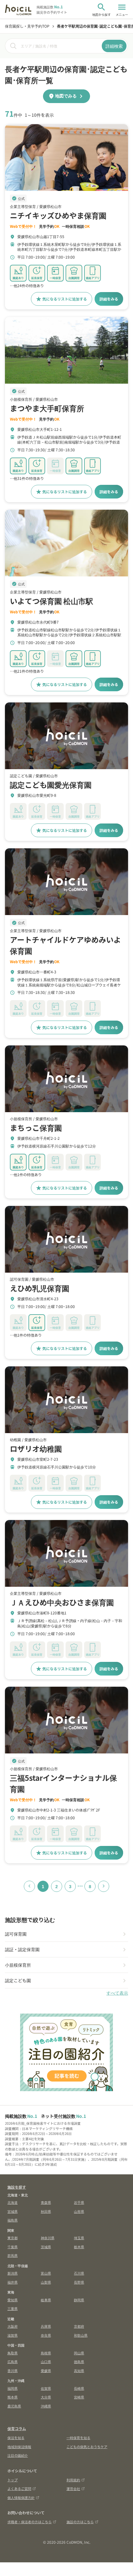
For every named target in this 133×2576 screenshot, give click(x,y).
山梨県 (46, 2282)
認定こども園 (18, 1980)
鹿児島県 (14, 2406)
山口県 (46, 2362)
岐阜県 (46, 2300)
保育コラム (17, 2428)
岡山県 (79, 2353)
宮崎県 (79, 2397)
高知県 (79, 2371)
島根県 (46, 2353)
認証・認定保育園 (22, 1949)
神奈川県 (48, 2238)
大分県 (46, 2397)
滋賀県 (13, 2335)
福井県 (13, 2282)
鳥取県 (13, 2353)
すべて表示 (117, 1993)
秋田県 (46, 2211)
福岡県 (13, 2388)
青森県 (46, 2202)
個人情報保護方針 (21, 2497)
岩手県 (79, 2202)
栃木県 (79, 2247)
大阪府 (13, 2326)
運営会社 (73, 2488)
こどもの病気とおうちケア (87, 2447)
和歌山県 (81, 2335)
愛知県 (13, 2300)
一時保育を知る (78, 2438)
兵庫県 (46, 2326)
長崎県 (79, 2388)
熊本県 (13, 2397)
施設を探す (17, 2187)
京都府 (79, 2326)
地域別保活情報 (19, 2447)
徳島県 (79, 2362)
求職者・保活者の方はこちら (30, 2522)
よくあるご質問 (19, 2488)
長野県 (79, 2282)
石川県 (79, 2273)
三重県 (13, 2308)
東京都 (13, 2238)
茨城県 (46, 2247)
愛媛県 (46, 2371)
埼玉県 (79, 2238)
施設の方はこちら (80, 2522)
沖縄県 (46, 2406)
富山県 (46, 2273)
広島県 (13, 2362)
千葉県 (13, 2247)
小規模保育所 (18, 1965)
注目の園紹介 (18, 2455)
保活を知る (16, 2438)
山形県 (79, 2211)
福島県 (13, 2220)
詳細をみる (109, 299)
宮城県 (13, 2211)
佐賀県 (46, 2388)
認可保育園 (16, 1934)
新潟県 (13, 2273)
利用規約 (73, 2480)
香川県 (13, 2371)
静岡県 (79, 2300)
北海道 (13, 2202)
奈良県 (46, 2335)
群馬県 (13, 2255)
